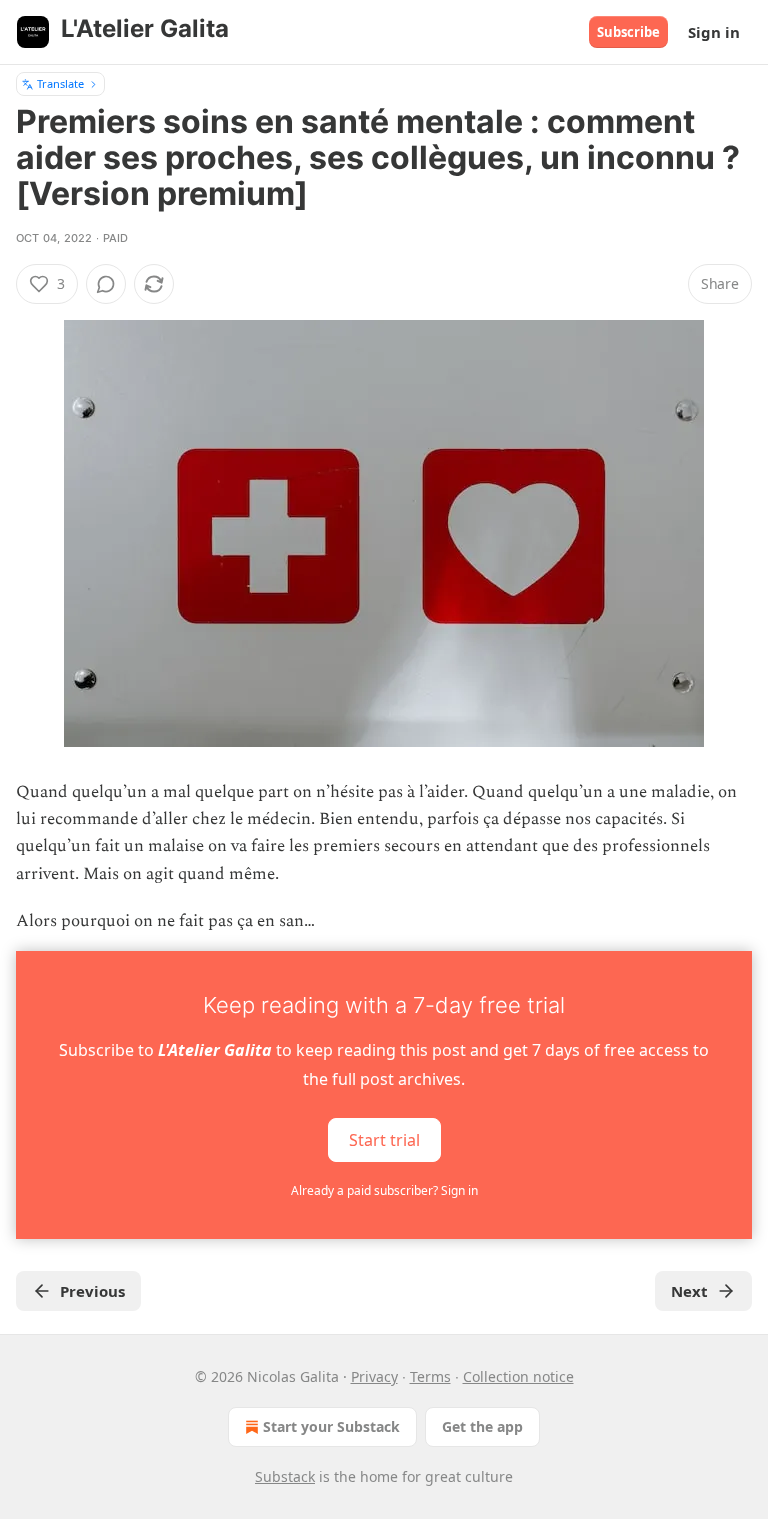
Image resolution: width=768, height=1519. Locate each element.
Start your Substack (331, 1426)
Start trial (384, 1140)
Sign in (714, 32)
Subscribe (628, 32)
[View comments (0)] (106, 284)
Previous (92, 1291)
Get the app (482, 1426)
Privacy (374, 1376)
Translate (60, 83)
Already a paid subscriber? (384, 1190)
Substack (285, 1476)
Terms (430, 1376)
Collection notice (518, 1376)
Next (689, 1291)
